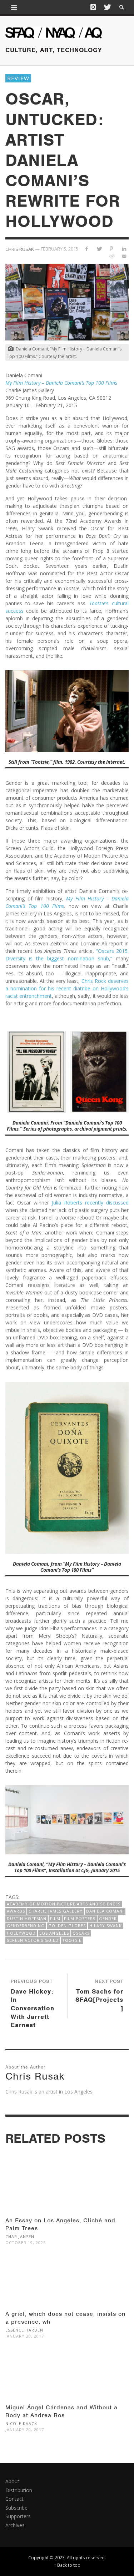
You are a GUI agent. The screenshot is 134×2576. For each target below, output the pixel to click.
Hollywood (21, 1933)
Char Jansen (20, 2236)
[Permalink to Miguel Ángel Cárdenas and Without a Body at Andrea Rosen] (67, 2378)
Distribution (19, 2490)
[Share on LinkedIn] (124, 249)
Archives (15, 2525)
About (12, 2481)
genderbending (26, 1926)
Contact (14, 2499)
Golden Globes (67, 1926)
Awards (16, 1911)
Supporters (18, 2516)
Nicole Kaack (21, 2423)
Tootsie (72, 1940)
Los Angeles (54, 1933)
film (55, 1918)
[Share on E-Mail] (124, 256)
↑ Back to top (67, 2565)
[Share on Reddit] (111, 256)
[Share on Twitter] (99, 249)
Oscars (81, 1933)
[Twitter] (107, 7)
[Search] (14, 7)
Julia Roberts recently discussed (90, 1203)
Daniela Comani (105, 1911)
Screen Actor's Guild (33, 1940)
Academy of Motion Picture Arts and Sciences (64, 1904)
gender (108, 1918)
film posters (80, 1918)
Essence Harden (24, 2330)
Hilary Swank (106, 1926)
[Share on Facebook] (87, 249)
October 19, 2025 (26, 2242)
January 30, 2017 (25, 2336)
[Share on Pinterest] (111, 249)
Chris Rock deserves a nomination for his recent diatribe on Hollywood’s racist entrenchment (67, 988)
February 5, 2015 (59, 249)
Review (18, 78)
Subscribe (16, 2508)
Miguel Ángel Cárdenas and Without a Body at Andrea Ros (61, 2411)
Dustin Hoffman (27, 1918)
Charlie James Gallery (56, 1911)
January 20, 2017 (25, 2429)
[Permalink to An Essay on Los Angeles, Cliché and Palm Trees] (67, 2191)
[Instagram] (93, 7)
